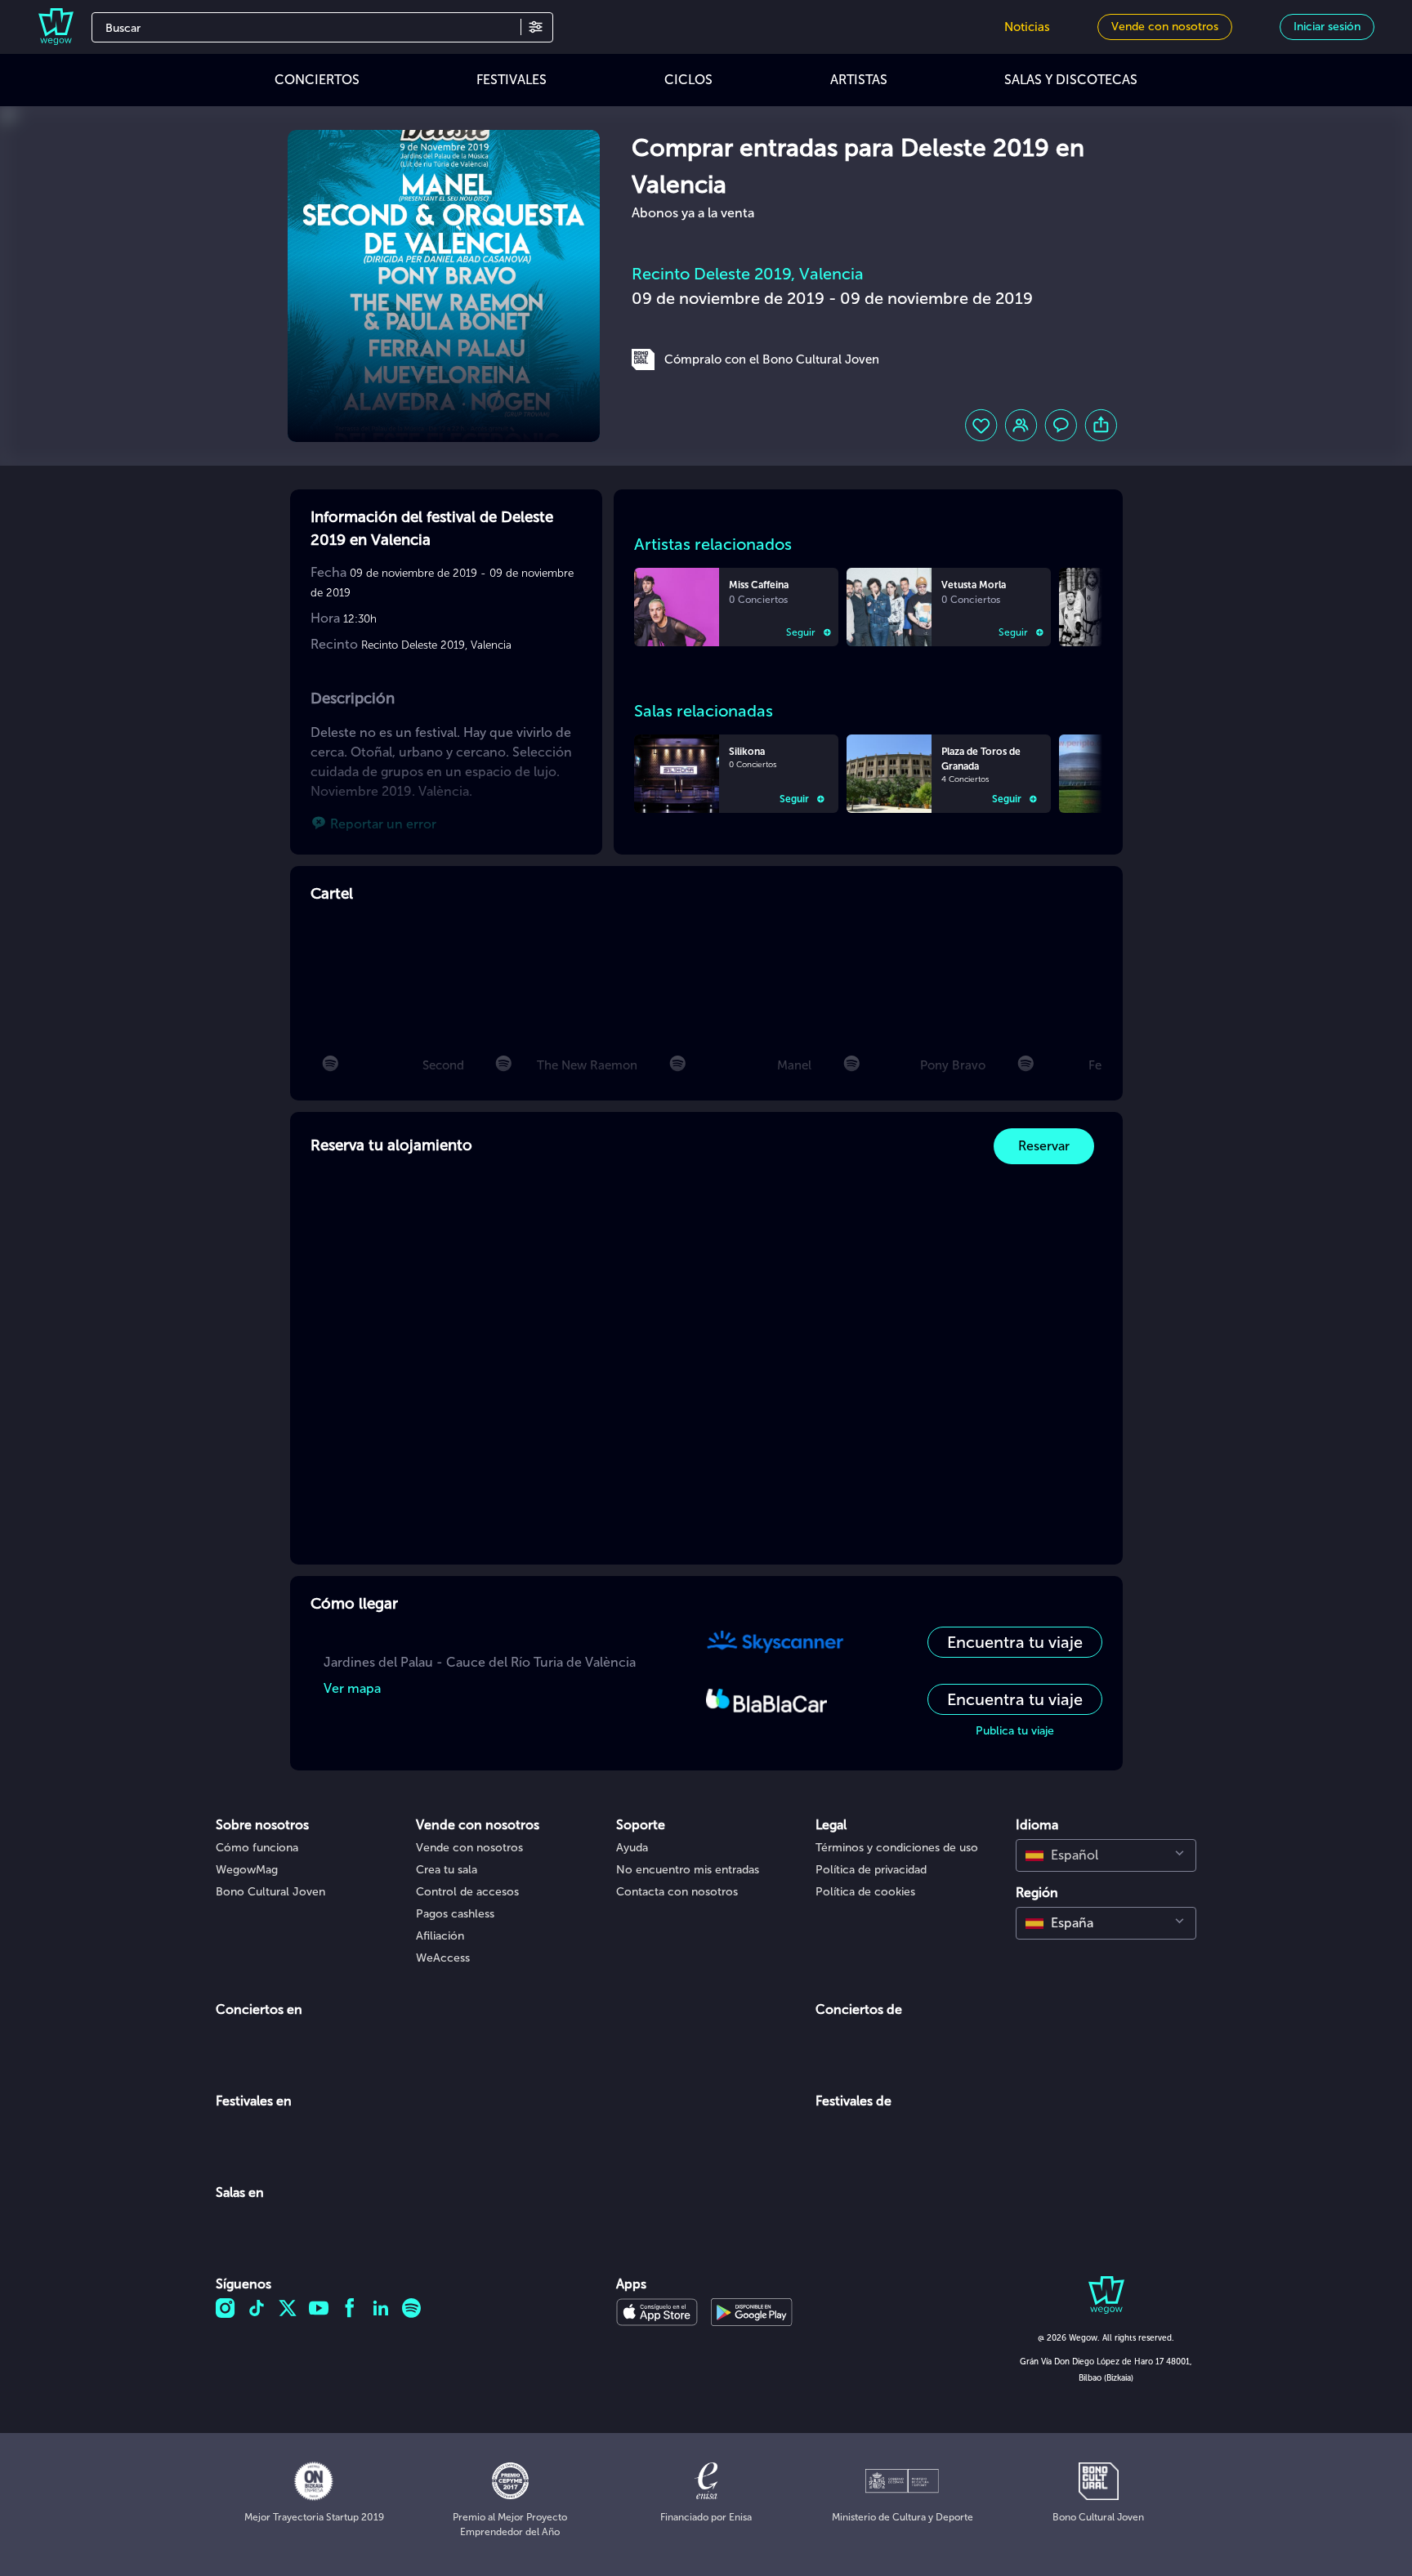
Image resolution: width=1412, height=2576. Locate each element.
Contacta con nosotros (677, 1892)
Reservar (1044, 1146)
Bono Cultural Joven (270, 1892)
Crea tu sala (447, 1870)
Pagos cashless (455, 1914)
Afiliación (440, 1936)
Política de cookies (865, 1892)
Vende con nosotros (469, 1848)
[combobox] (1106, 1855)
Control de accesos (467, 1892)
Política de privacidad (871, 1870)
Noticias (1027, 27)
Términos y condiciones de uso (897, 1848)
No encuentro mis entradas (688, 1870)
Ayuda (632, 1848)
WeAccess (443, 1958)
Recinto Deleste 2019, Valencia (748, 274)
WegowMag (247, 1870)
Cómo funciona (257, 1848)
